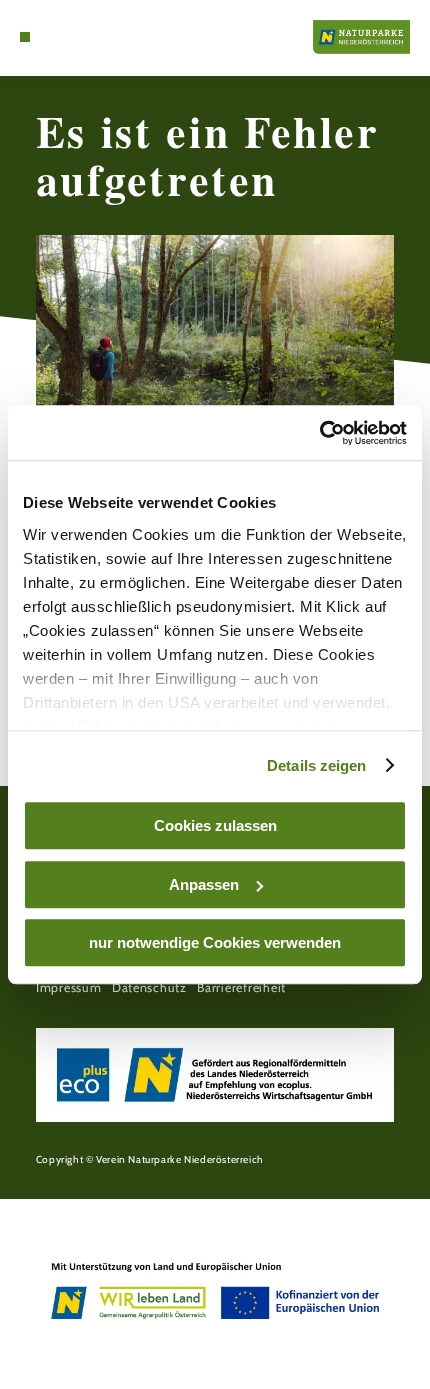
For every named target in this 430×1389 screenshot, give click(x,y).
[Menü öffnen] (25, 37)
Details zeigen (316, 765)
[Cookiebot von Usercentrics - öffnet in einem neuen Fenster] (319, 433)
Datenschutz (149, 987)
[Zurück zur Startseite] (361, 37)
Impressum (69, 987)
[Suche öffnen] (56, 37)
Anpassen (204, 884)
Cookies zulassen (215, 825)
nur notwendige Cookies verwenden (215, 942)
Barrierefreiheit (241, 987)
